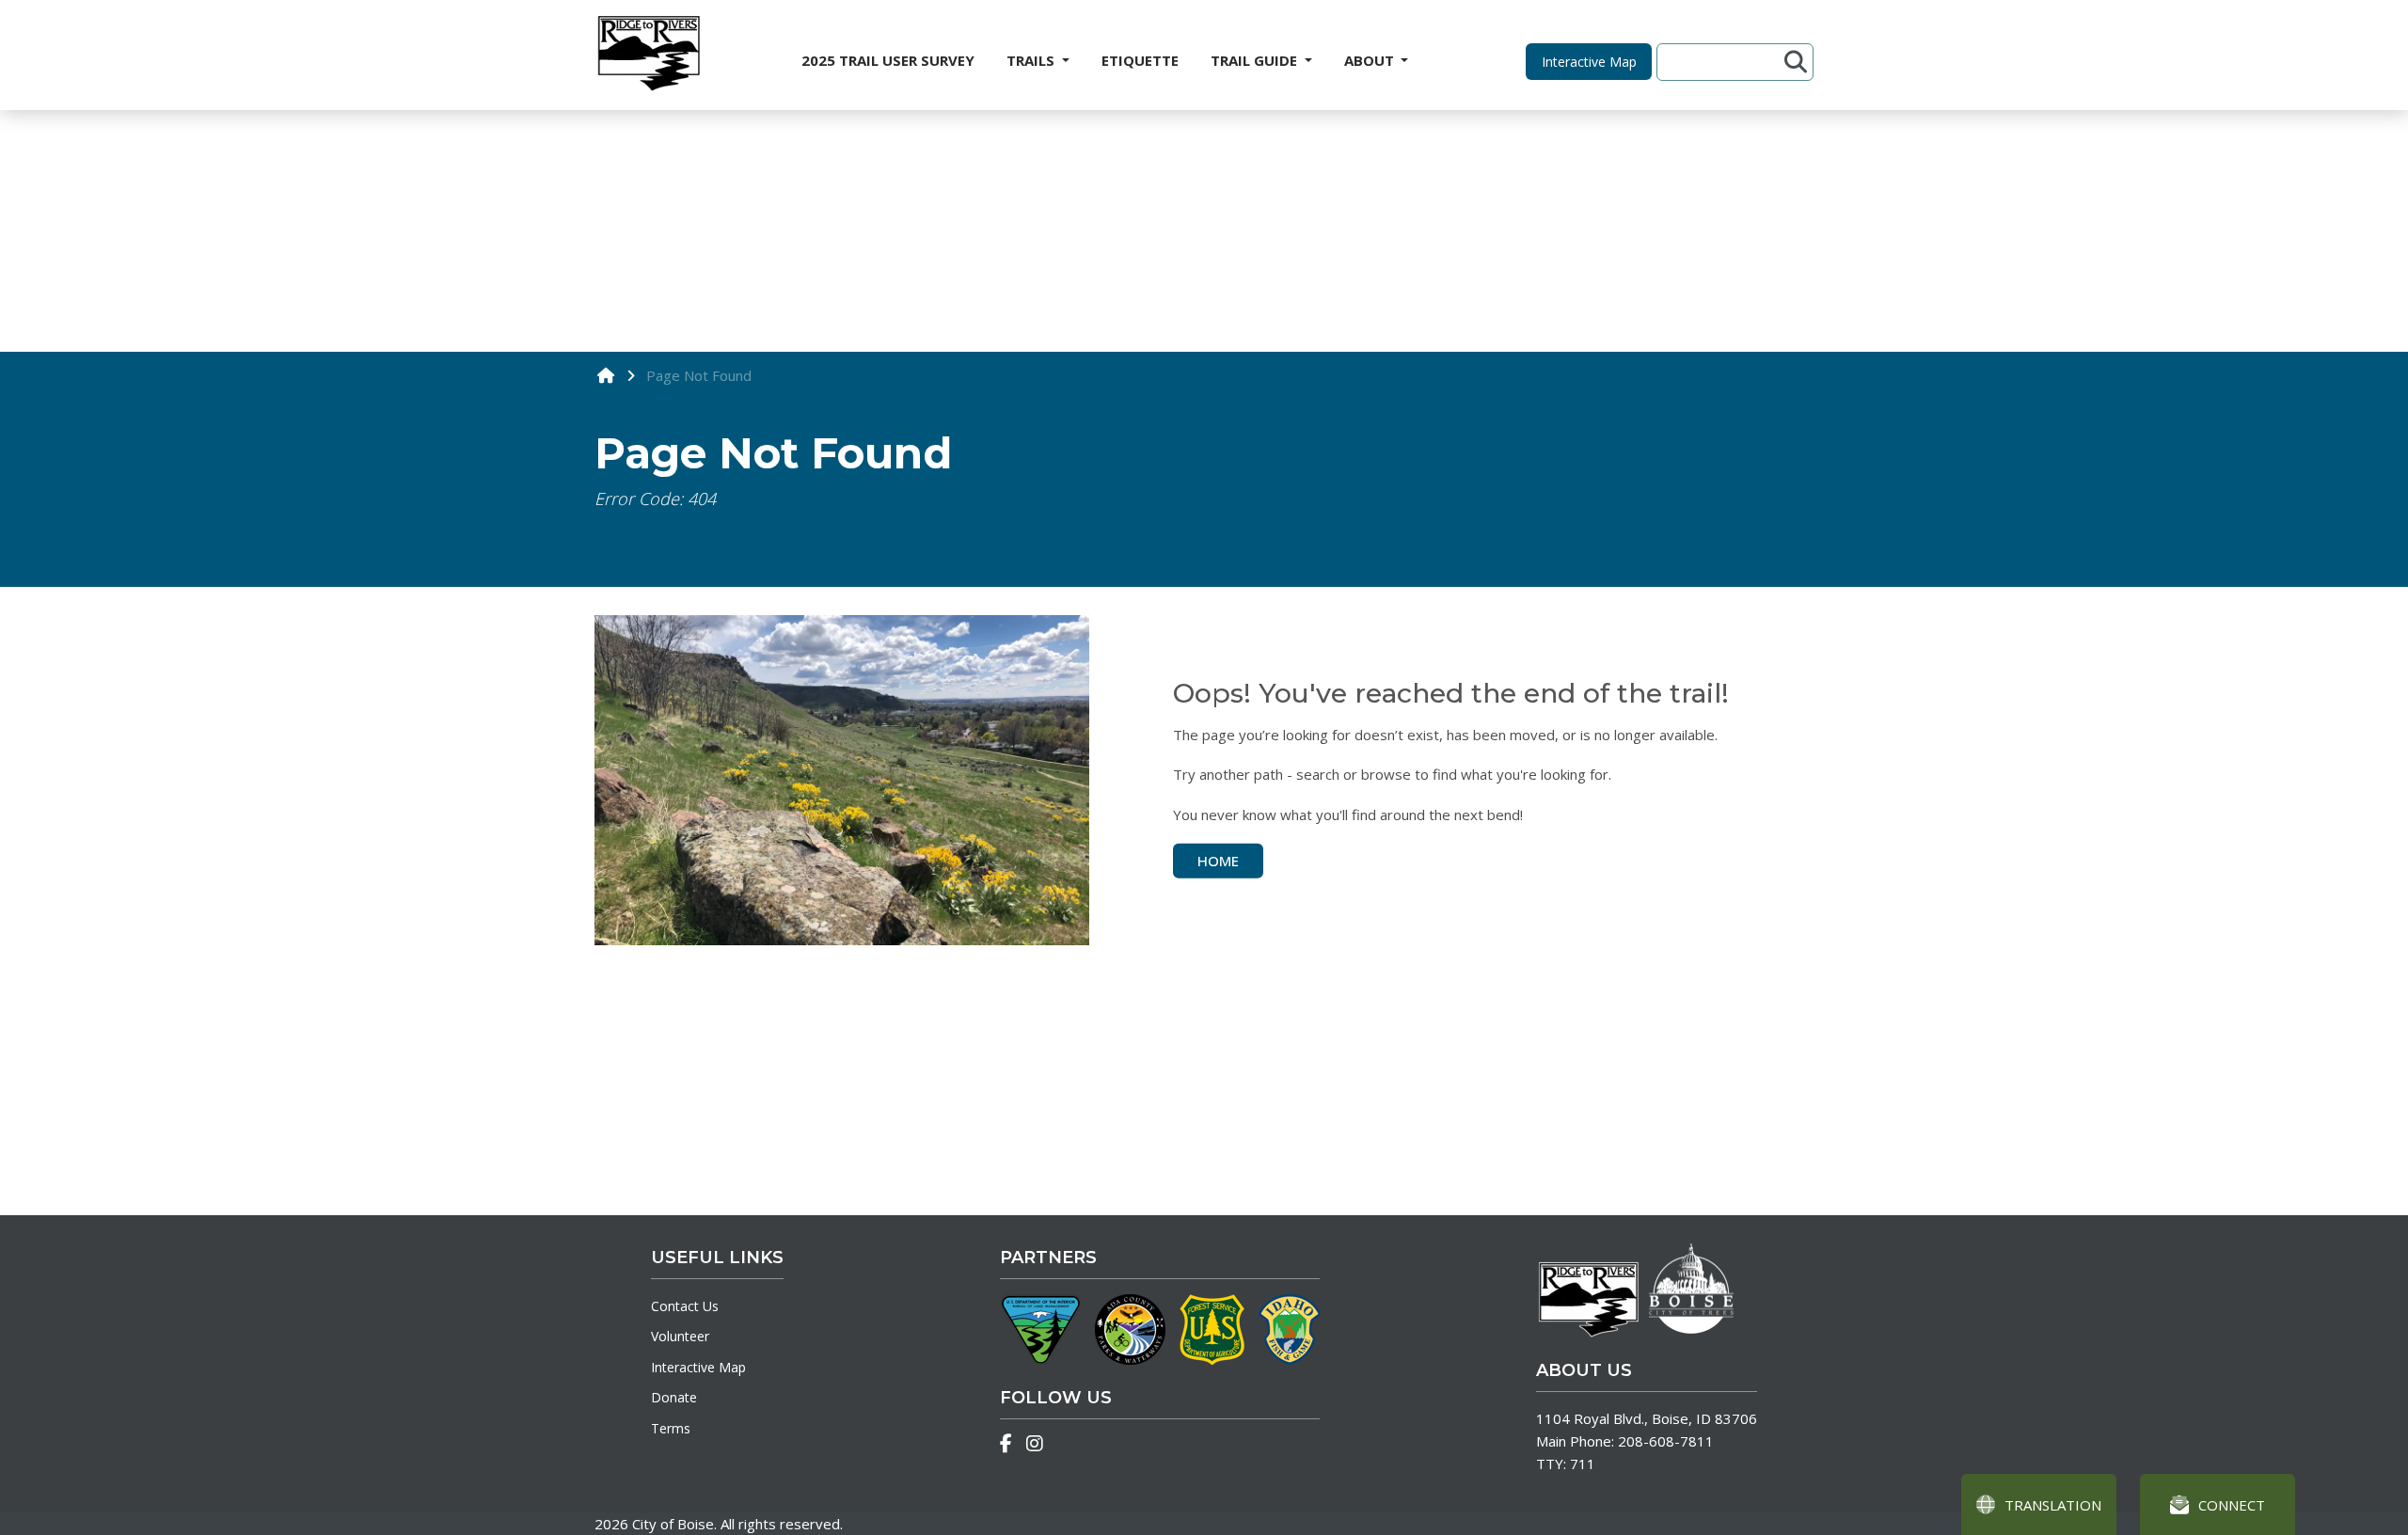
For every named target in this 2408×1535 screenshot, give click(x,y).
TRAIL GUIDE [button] (1256, 60)
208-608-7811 (1666, 1441)
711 (1583, 1464)
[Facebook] (1006, 1444)
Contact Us (685, 1306)
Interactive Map (698, 1367)
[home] (606, 375)
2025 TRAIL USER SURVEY (888, 60)
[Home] (648, 55)
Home (1218, 861)
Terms (671, 1428)
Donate (674, 1397)
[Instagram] (1035, 1444)
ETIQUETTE (1140, 60)
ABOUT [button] (1371, 60)
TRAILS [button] (1032, 60)
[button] (1589, 62)
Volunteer (680, 1336)
